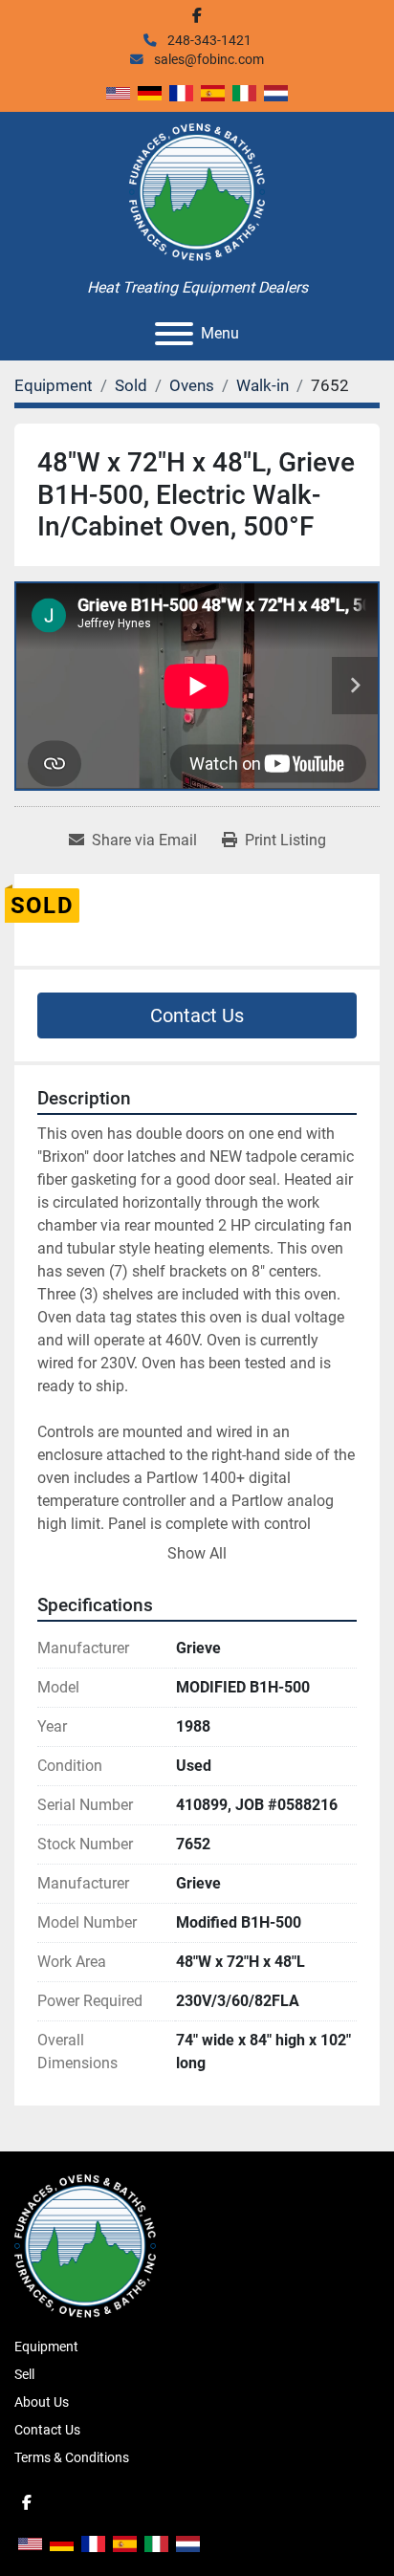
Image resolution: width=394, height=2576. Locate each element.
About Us (42, 2402)
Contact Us (197, 1015)
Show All (197, 1553)
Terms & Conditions (72, 2457)
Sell (24, 2374)
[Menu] (174, 334)
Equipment (46, 2347)
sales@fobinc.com (208, 59)
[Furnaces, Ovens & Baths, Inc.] (85, 2245)
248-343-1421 (208, 40)
